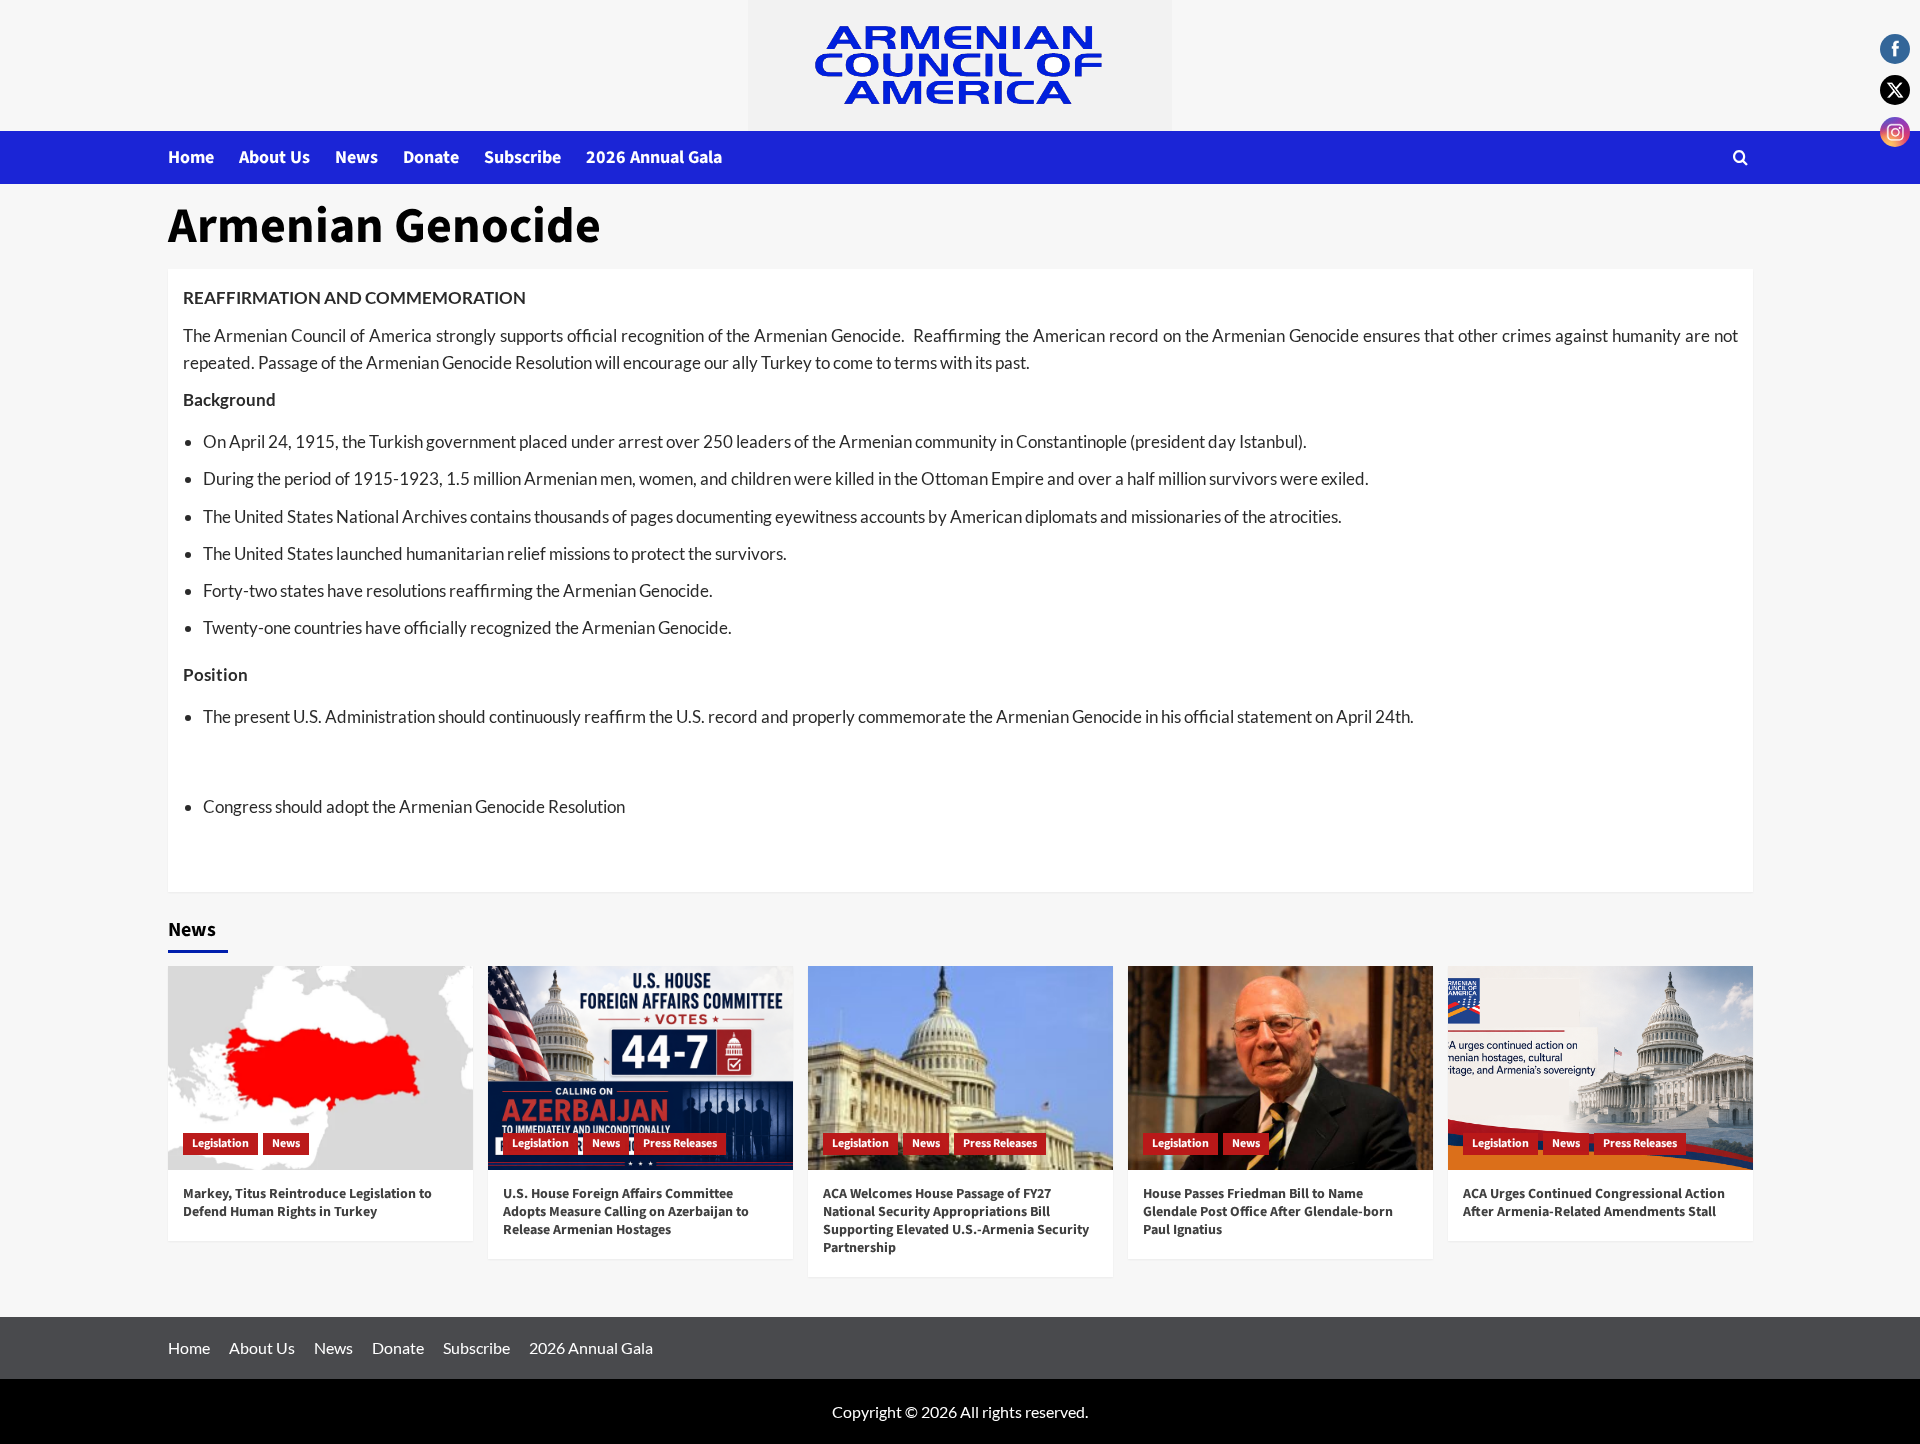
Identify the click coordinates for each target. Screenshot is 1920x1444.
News (356, 157)
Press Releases (680, 1143)
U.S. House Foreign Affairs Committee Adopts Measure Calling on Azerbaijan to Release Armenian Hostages (626, 1212)
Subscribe (522, 157)
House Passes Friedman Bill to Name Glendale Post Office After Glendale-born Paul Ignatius (1268, 1212)
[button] (1740, 157)
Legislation (220, 1143)
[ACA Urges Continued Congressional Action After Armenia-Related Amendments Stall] (1600, 1067)
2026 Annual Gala (654, 157)
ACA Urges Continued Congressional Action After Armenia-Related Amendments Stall (1594, 1203)
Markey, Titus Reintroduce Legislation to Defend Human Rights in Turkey (307, 1203)
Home (191, 157)
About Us (274, 157)
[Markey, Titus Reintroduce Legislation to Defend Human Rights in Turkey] (320, 1067)
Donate (431, 157)
